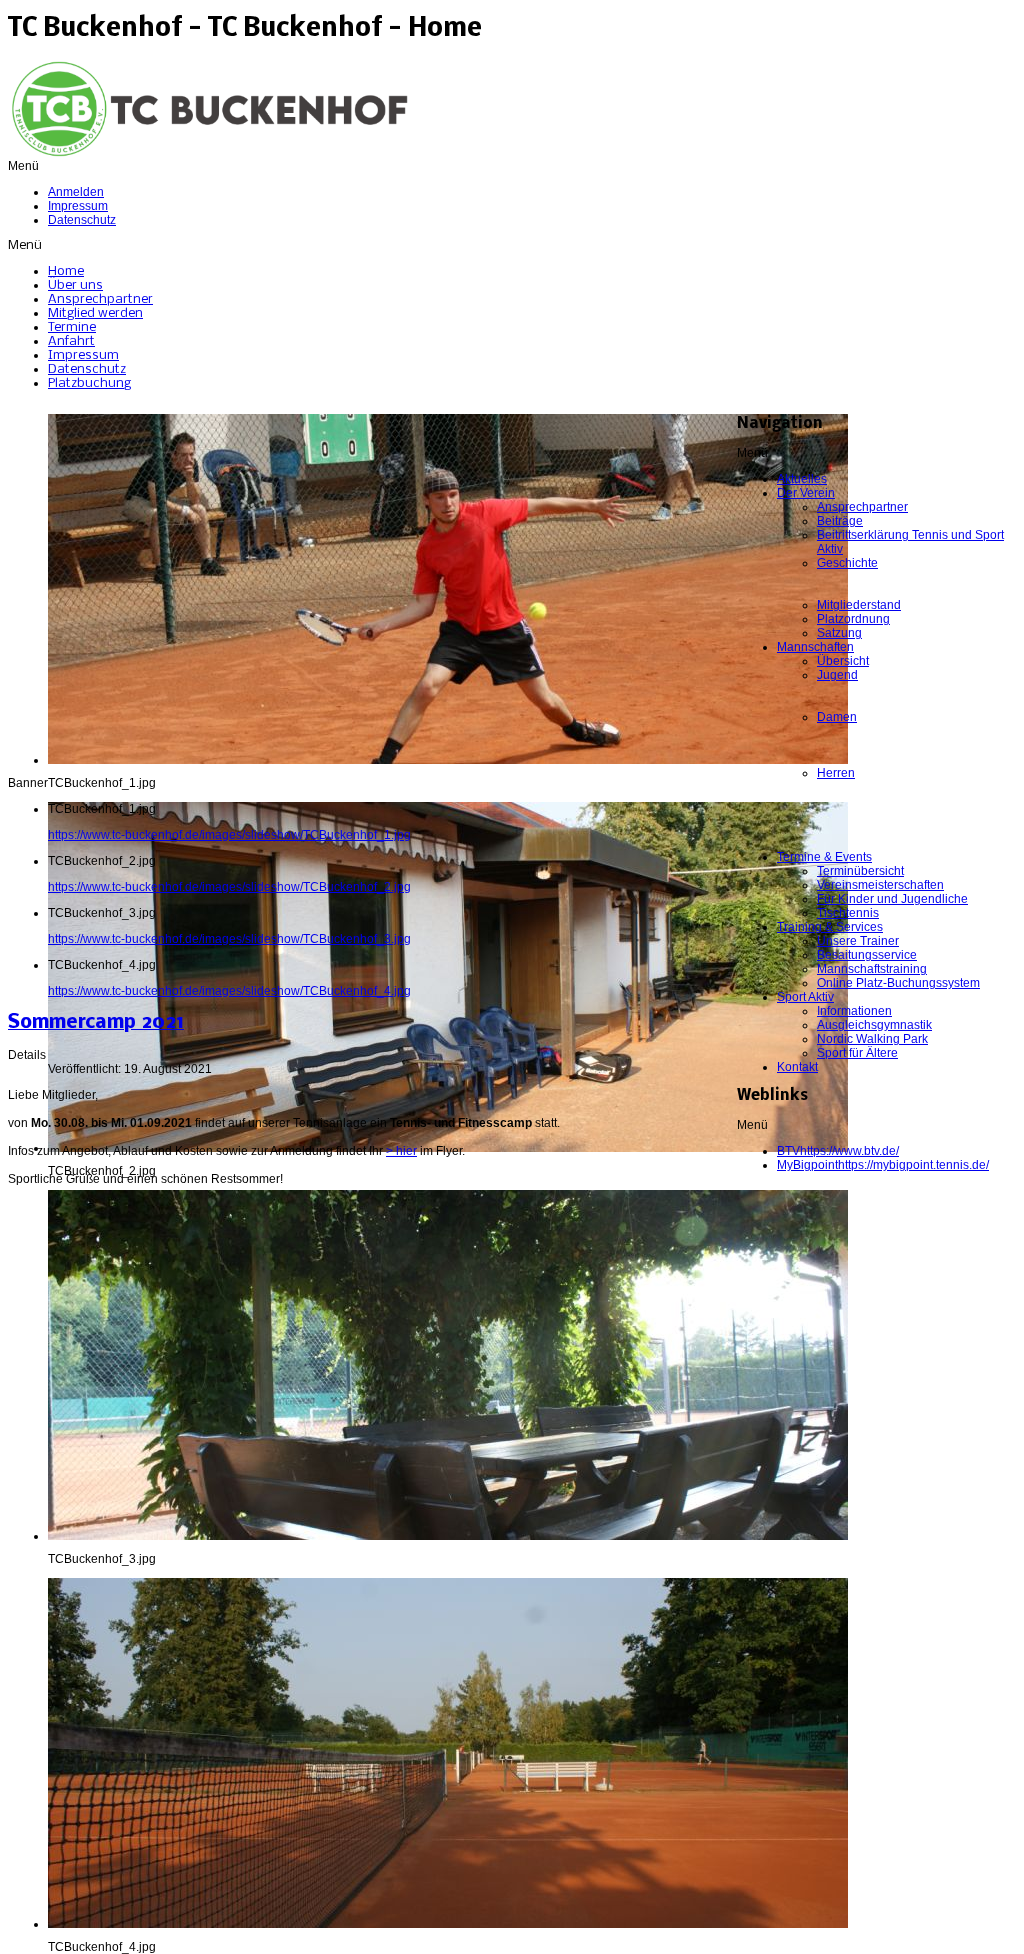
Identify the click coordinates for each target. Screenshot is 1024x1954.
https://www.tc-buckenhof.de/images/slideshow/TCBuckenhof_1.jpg (229, 835)
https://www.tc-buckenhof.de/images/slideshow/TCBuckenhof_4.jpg (229, 991)
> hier (401, 1151)
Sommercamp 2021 (96, 1023)
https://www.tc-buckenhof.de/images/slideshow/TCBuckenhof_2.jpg (229, 887)
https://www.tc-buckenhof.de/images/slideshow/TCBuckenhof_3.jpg (229, 939)
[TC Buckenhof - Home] (208, 155)
